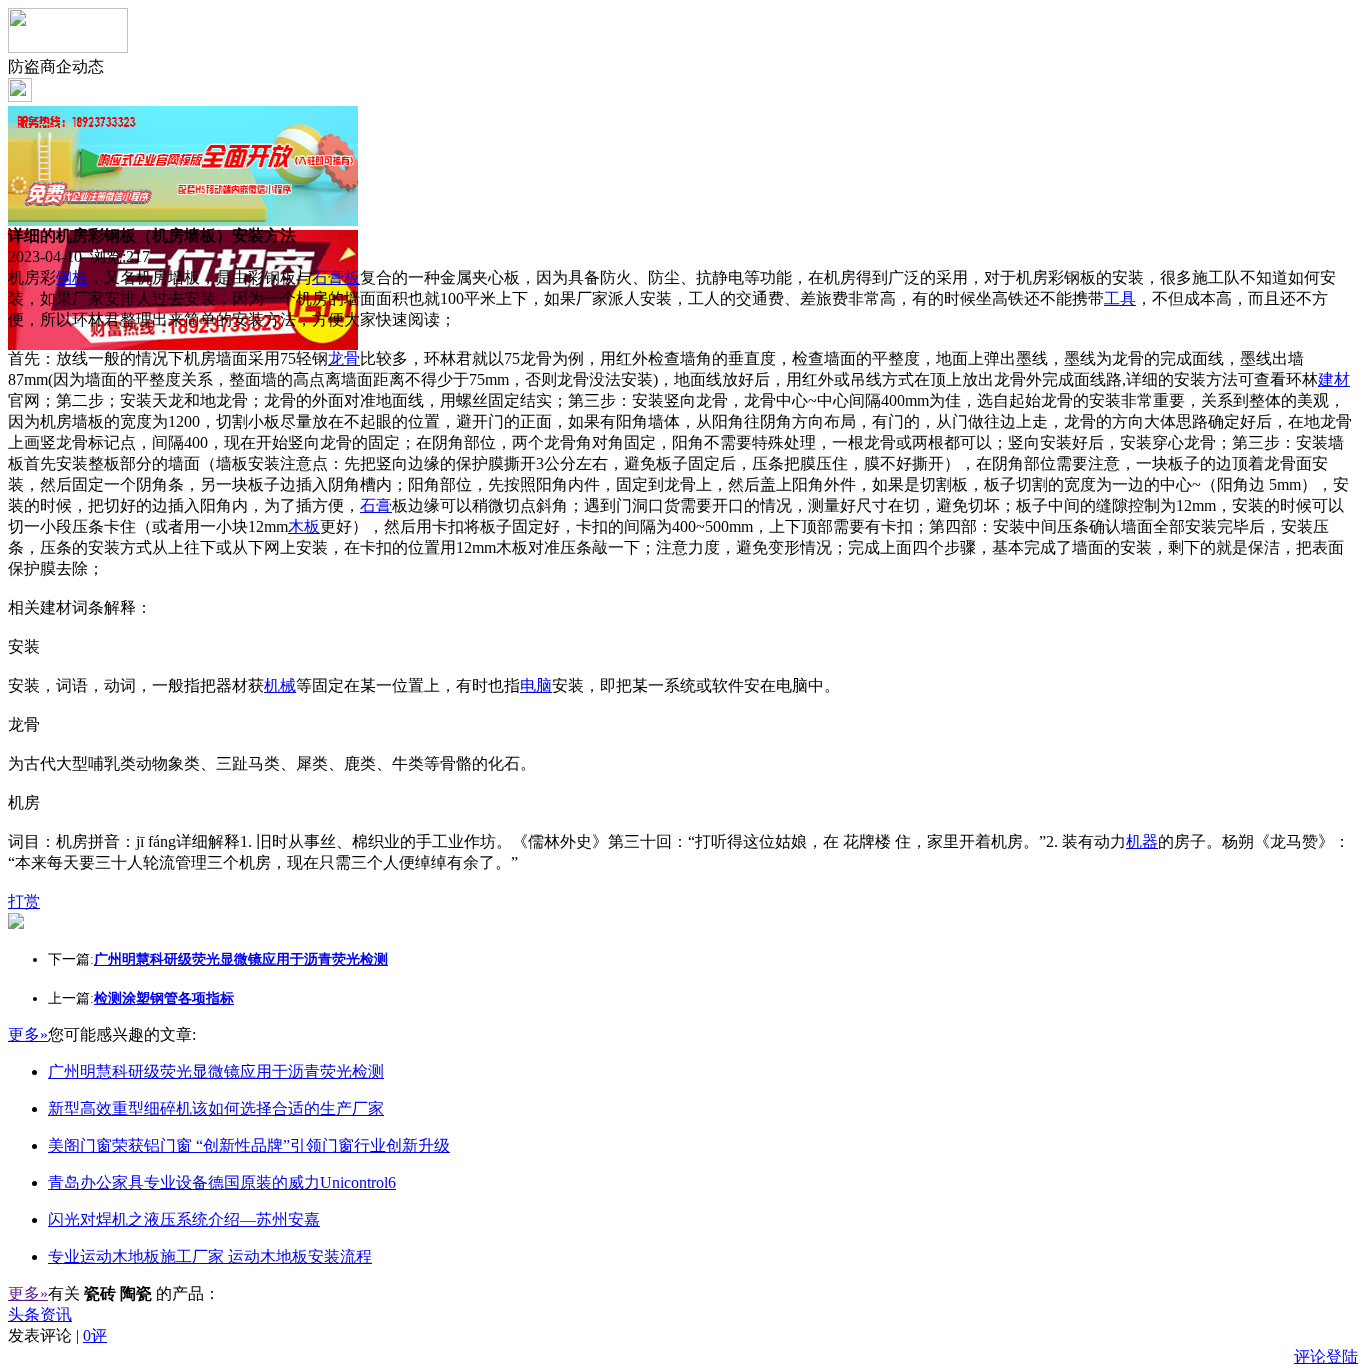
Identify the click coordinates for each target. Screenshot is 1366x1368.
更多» (28, 1034)
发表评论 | (57, 1335)
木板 (304, 526)
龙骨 (344, 358)
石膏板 (336, 277)
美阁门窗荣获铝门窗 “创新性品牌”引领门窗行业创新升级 (249, 1145)
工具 (1120, 298)
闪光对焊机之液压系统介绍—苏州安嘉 (184, 1219)
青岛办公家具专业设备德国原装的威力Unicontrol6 (222, 1182)
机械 (280, 685)
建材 (1334, 379)
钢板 (72, 277)
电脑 (536, 685)
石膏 (376, 505)
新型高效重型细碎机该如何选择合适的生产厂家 (216, 1108)
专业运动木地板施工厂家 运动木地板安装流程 (210, 1256)
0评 (95, 1335)
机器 (1142, 841)
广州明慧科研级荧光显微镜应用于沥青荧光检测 (216, 1071)
